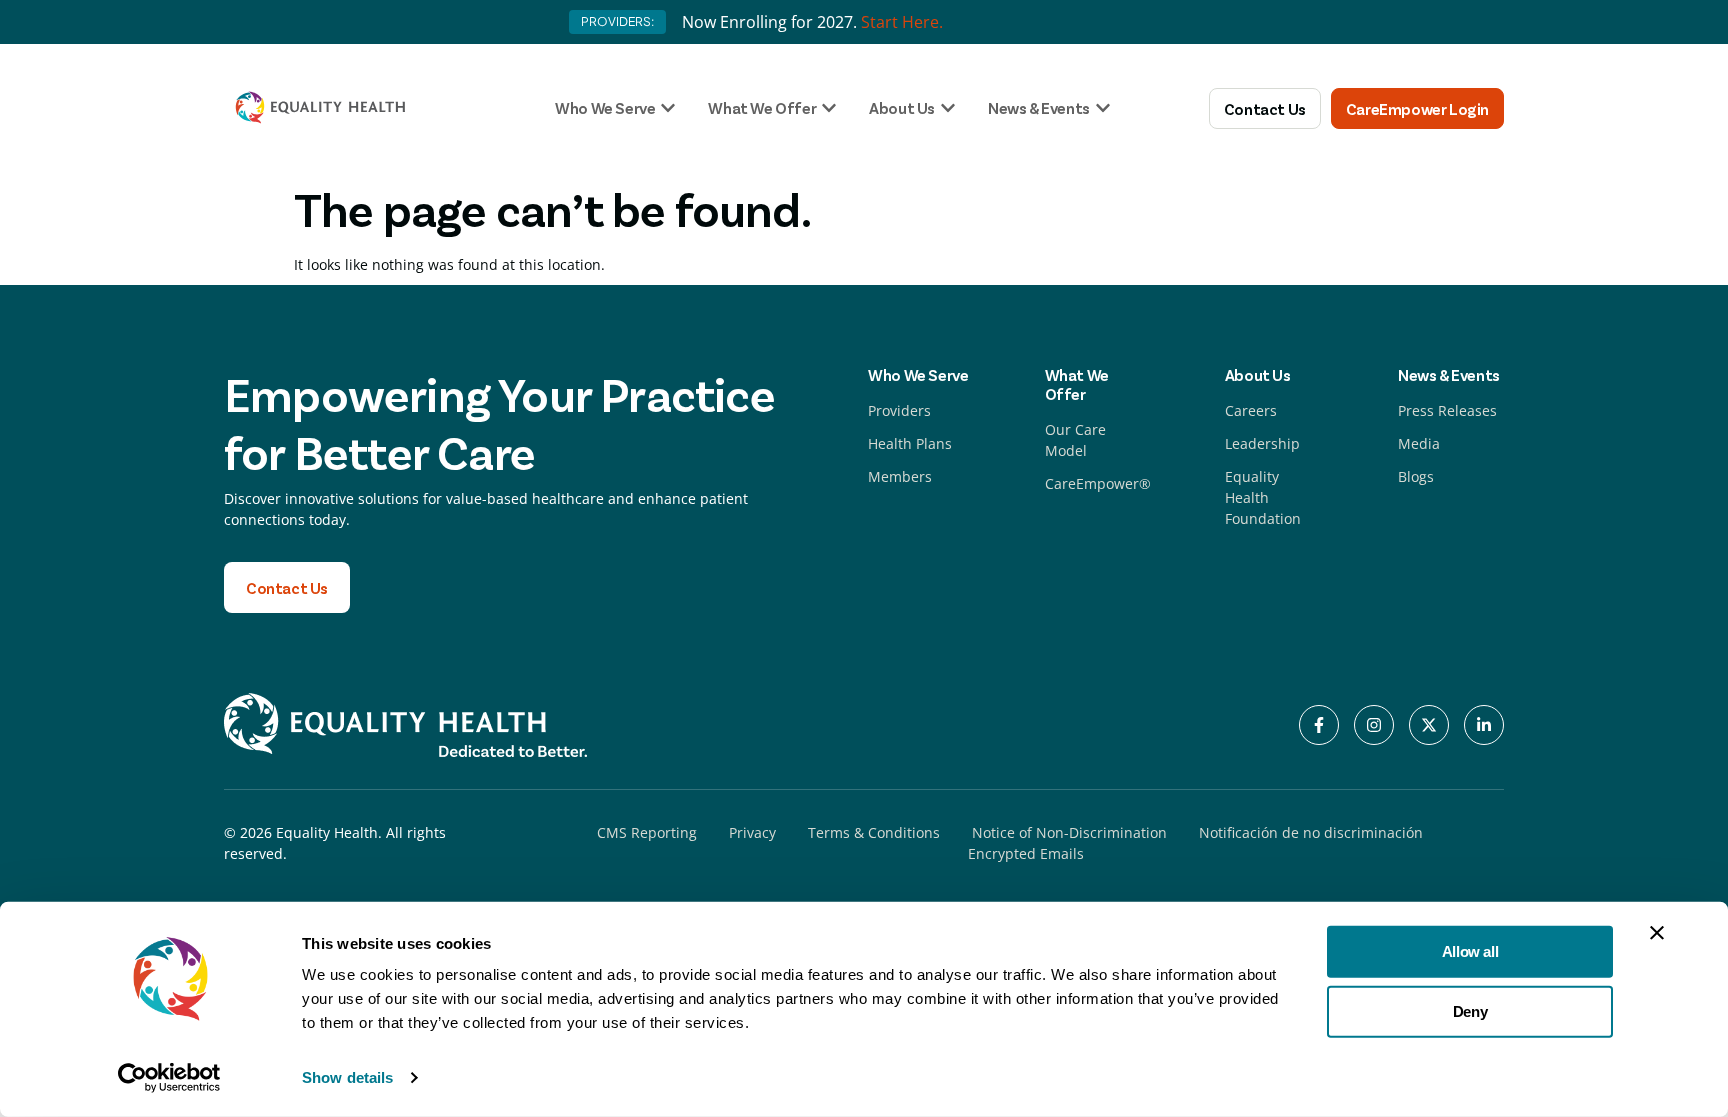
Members (900, 476)
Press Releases (1447, 410)
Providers (899, 410)
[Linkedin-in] (1484, 725)
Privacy (752, 832)
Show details (347, 1077)
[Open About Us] (948, 108)
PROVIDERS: (617, 21)
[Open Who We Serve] (668, 108)
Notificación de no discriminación (1311, 832)
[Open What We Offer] (829, 108)
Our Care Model (1075, 440)
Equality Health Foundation (1263, 497)
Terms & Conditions (874, 832)
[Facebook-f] (1319, 725)
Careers (1251, 410)
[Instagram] (1374, 725)
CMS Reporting (647, 832)
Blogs (1416, 476)
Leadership (1262, 443)
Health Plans (910, 443)
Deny (1470, 1010)
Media (1419, 443)
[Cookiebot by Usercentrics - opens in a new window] (169, 1078)
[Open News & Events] (1103, 108)
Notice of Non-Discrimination (1069, 832)
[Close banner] (1657, 933)
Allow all (1470, 951)
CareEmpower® (1098, 483)
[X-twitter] (1429, 725)
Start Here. (902, 22)
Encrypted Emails (1026, 853)
